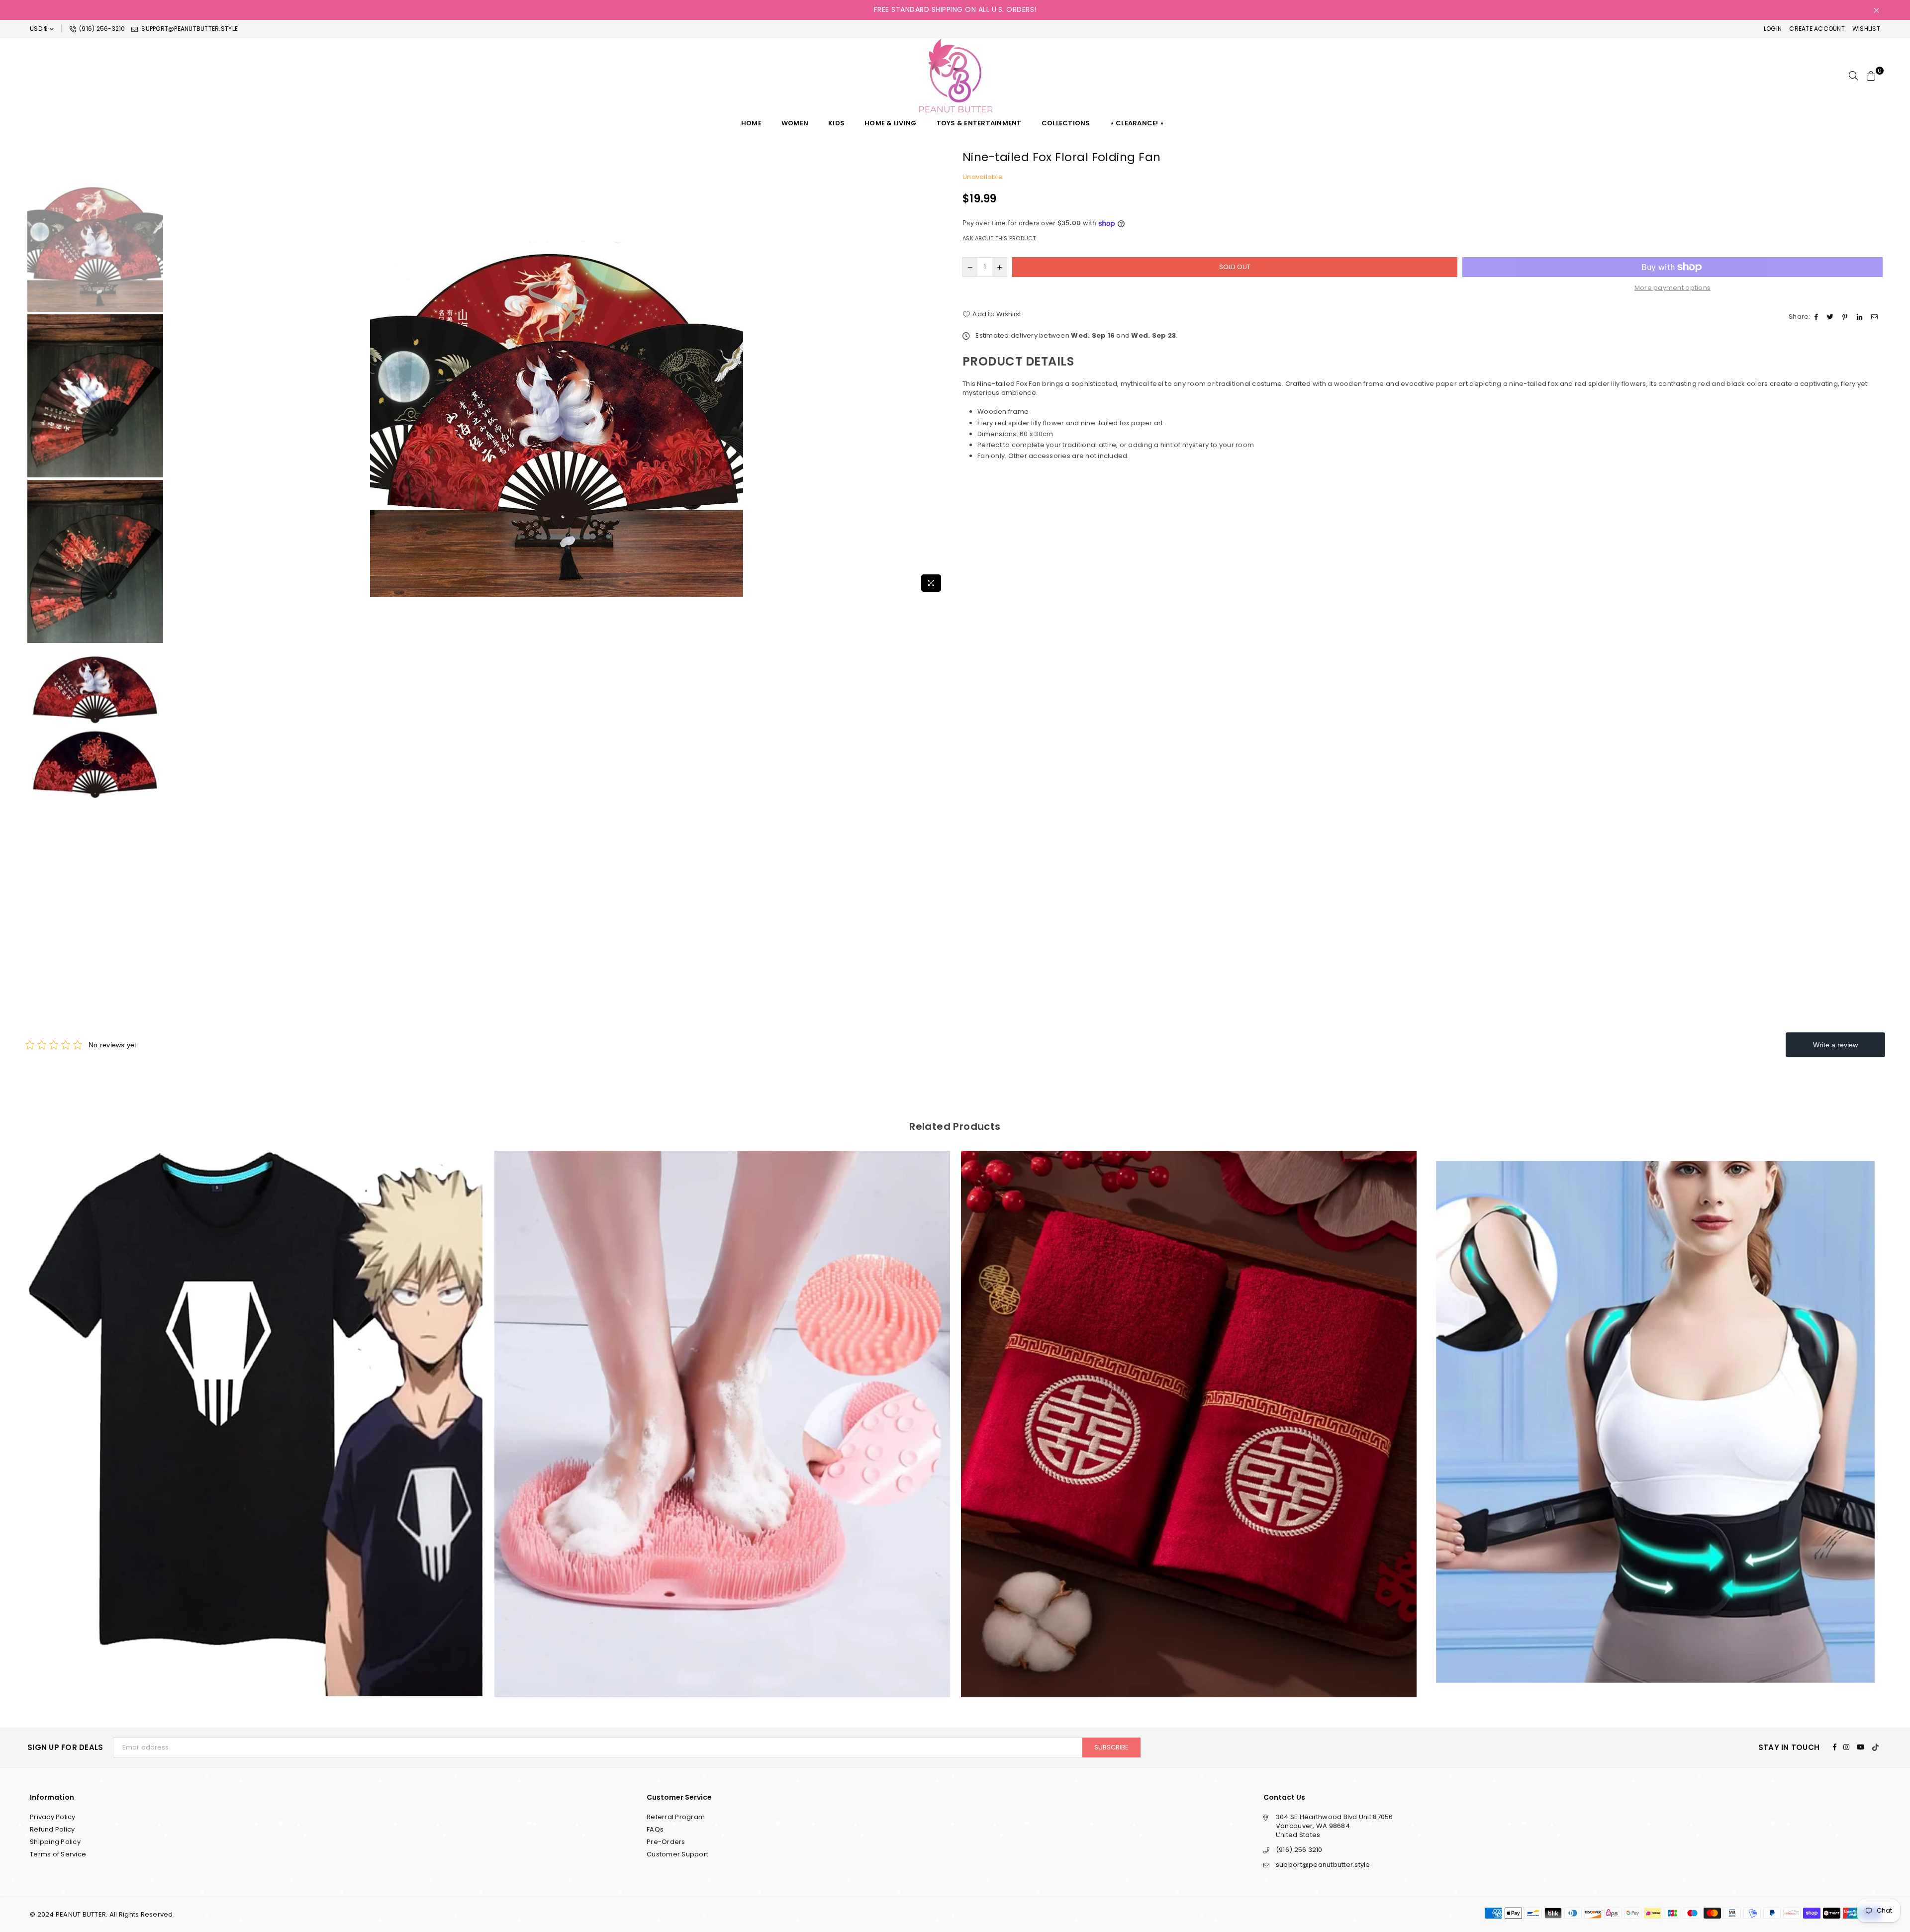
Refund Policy (52, 1829)
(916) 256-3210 (101, 29)
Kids (836, 123)
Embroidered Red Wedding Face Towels (722, 1411)
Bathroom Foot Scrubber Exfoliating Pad (256, 1411)
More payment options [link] (1672, 288)
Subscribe (1111, 1747)
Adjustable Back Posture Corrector (1189, 1411)
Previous (174, 373)
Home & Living (890, 123)
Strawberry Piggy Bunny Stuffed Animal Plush (1655, 1411)
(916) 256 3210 (1299, 1850)
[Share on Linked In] (1861, 317)
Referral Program (676, 1817)
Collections (1066, 123)
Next (939, 373)
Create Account (1817, 29)
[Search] (1853, 76)
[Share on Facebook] (1817, 317)
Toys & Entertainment (979, 123)
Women (795, 123)
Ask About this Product (999, 238)
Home (751, 123)
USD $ (39, 29)
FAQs (655, 1829)
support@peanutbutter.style (189, 29)
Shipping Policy (55, 1842)
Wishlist (1866, 29)
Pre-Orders (666, 1842)
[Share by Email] (1876, 317)
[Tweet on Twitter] (1831, 317)
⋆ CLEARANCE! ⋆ (1137, 123)
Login (1773, 29)
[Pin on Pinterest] (1846, 317)
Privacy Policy (53, 1817)
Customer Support (677, 1854)
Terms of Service (58, 1854)
